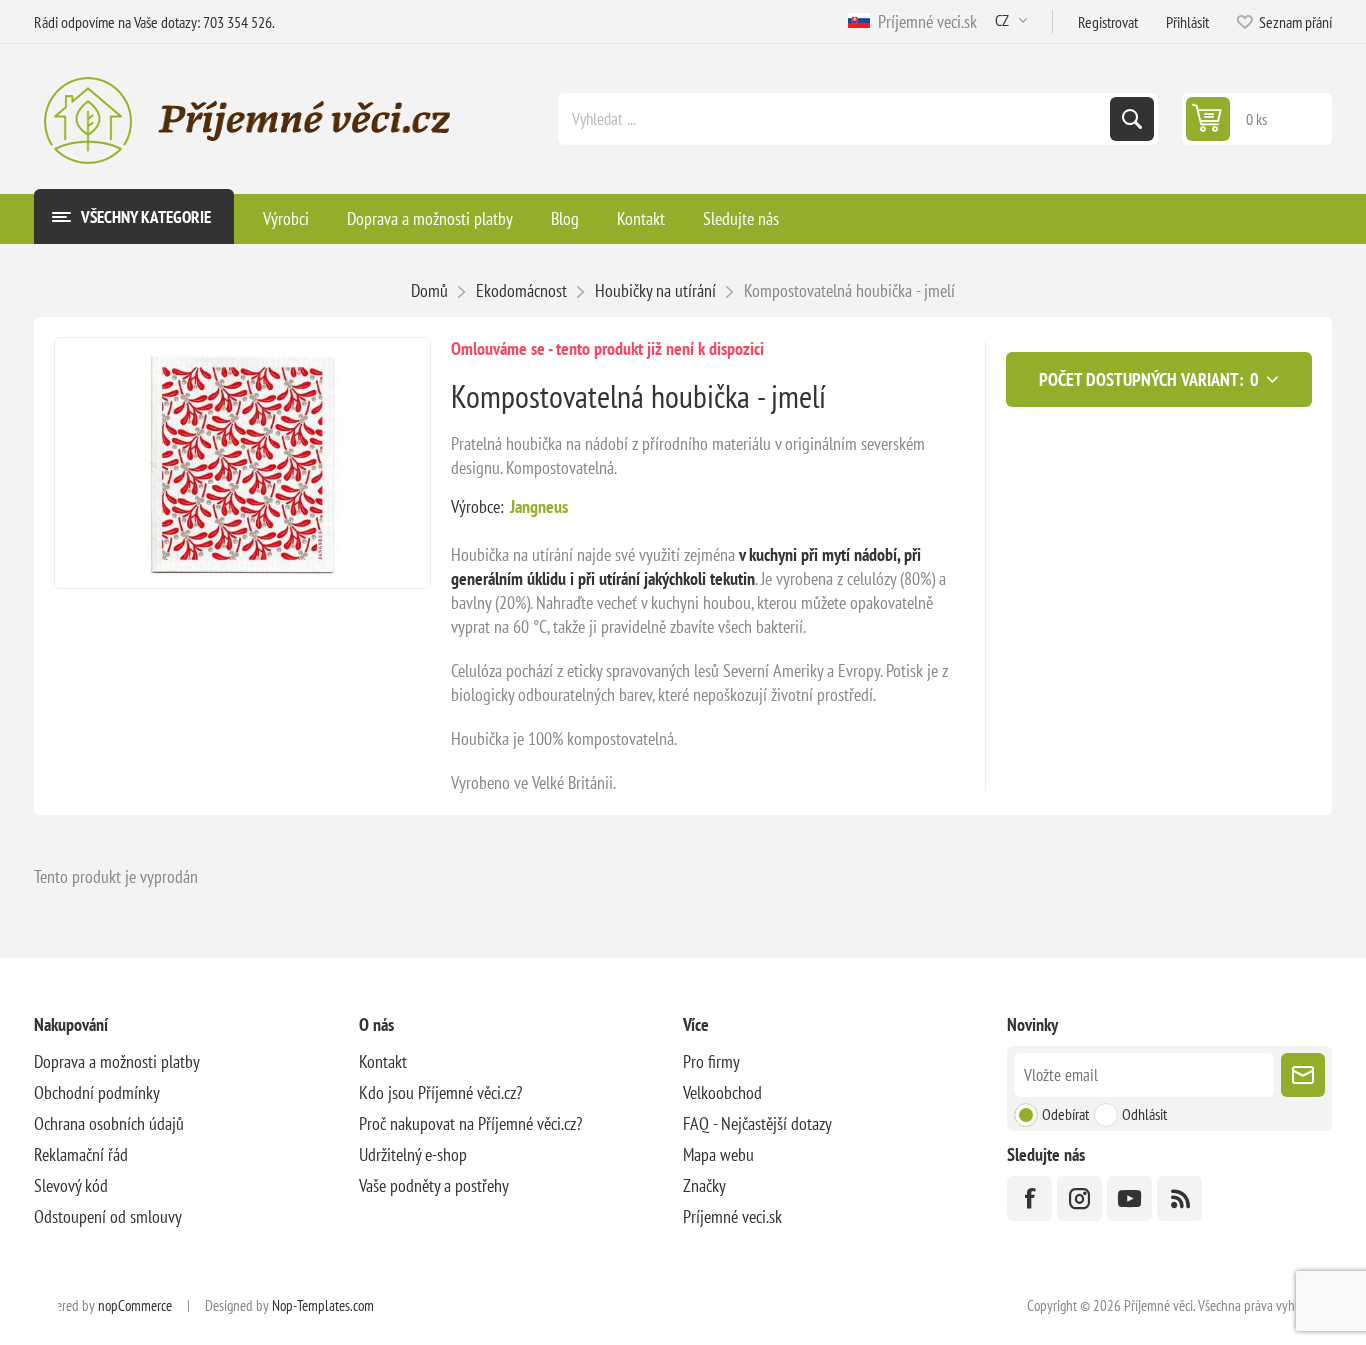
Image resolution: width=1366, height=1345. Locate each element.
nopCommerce (135, 1305)
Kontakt (383, 1061)
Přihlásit (1187, 22)
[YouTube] (1129, 1198)
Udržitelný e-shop (413, 1154)
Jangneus (539, 506)
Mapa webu (718, 1154)
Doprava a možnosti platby (117, 1061)
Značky (704, 1185)
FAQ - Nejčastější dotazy (757, 1123)
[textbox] (836, 119)
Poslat (1303, 1075)
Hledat (1132, 119)
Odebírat (1065, 1114)
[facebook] (1029, 1198)
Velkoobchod (722, 1092)
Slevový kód (71, 1185)
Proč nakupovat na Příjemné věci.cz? (470, 1123)
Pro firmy (711, 1061)
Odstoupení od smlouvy (108, 1216)
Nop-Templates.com (323, 1305)
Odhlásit (1144, 1114)
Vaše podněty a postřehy (434, 1185)
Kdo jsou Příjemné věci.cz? (440, 1092)
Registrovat (1108, 22)
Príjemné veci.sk (923, 21)
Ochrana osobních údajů (109, 1123)
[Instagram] (1079, 1198)
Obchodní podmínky (97, 1092)
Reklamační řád (81, 1154)
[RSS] (1179, 1198)
